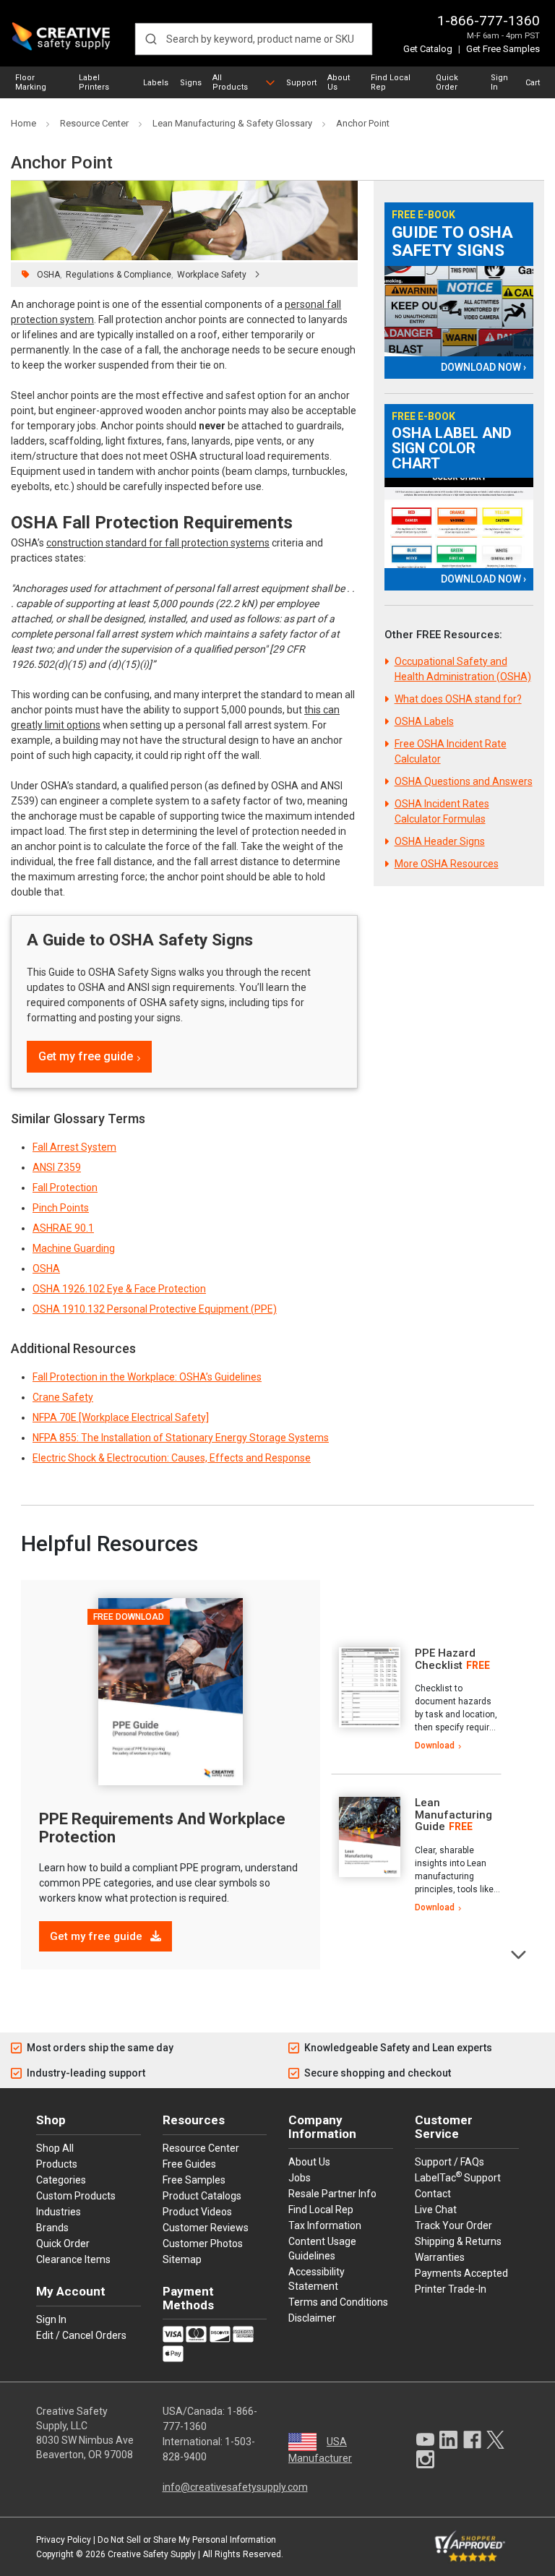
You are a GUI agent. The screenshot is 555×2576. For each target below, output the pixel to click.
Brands (52, 2228)
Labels (156, 83)
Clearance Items (73, 2259)
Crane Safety (63, 1397)
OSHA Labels (424, 721)
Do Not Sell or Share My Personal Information (187, 2540)
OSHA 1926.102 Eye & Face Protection (119, 1289)
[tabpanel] (416, 1700)
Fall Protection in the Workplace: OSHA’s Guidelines (147, 1377)
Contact (433, 2194)
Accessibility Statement (317, 2279)
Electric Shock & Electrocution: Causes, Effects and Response (172, 1458)
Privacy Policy (64, 2540)
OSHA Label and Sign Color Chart (452, 448)
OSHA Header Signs (440, 841)
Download (435, 1746)
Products (57, 2164)
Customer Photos (203, 2244)
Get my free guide (86, 1056)
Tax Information (325, 2225)
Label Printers (94, 82)
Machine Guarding (74, 1248)
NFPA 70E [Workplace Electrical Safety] (121, 1417)
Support (301, 83)
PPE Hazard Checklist (445, 1659)
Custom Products (76, 2196)
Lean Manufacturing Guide (453, 1815)
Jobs (300, 2178)
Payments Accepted (461, 2273)
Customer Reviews (206, 2228)
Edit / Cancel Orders (81, 2335)
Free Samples (194, 2180)
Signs (191, 83)
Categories (61, 2180)
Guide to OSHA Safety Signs (452, 242)
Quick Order (447, 82)
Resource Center (201, 2148)
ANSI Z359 (57, 1167)
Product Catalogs (202, 2196)
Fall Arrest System (74, 1147)
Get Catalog (428, 49)
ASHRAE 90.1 (63, 1228)
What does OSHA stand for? (458, 699)
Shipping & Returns (458, 2241)
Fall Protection (65, 1188)
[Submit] (151, 39)
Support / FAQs (449, 2162)
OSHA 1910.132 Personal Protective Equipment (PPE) (155, 1309)
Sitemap (182, 2259)
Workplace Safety (212, 275)
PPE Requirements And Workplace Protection (162, 1828)
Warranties (440, 2257)
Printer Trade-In (451, 2289)
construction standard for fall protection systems (158, 543)
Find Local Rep (391, 82)
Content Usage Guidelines (322, 2249)
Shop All (55, 2148)
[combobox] (254, 39)
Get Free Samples (503, 49)
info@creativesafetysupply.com (235, 2487)
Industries (59, 2212)
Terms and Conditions (338, 2302)
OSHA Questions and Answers (464, 781)
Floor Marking (31, 82)
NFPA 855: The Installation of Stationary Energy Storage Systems (181, 1438)
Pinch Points (61, 1208)
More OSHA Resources (447, 864)
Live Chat (436, 2210)
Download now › (483, 367)
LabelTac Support (458, 2177)
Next (519, 1953)
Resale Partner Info (332, 2194)
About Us (339, 82)
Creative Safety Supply (152, 2554)
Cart (533, 83)
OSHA (48, 275)
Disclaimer (312, 2318)
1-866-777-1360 (489, 21)
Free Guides (189, 2164)
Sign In (499, 82)
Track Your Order (453, 2225)
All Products (230, 82)
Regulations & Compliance (119, 275)
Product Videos (197, 2212)
